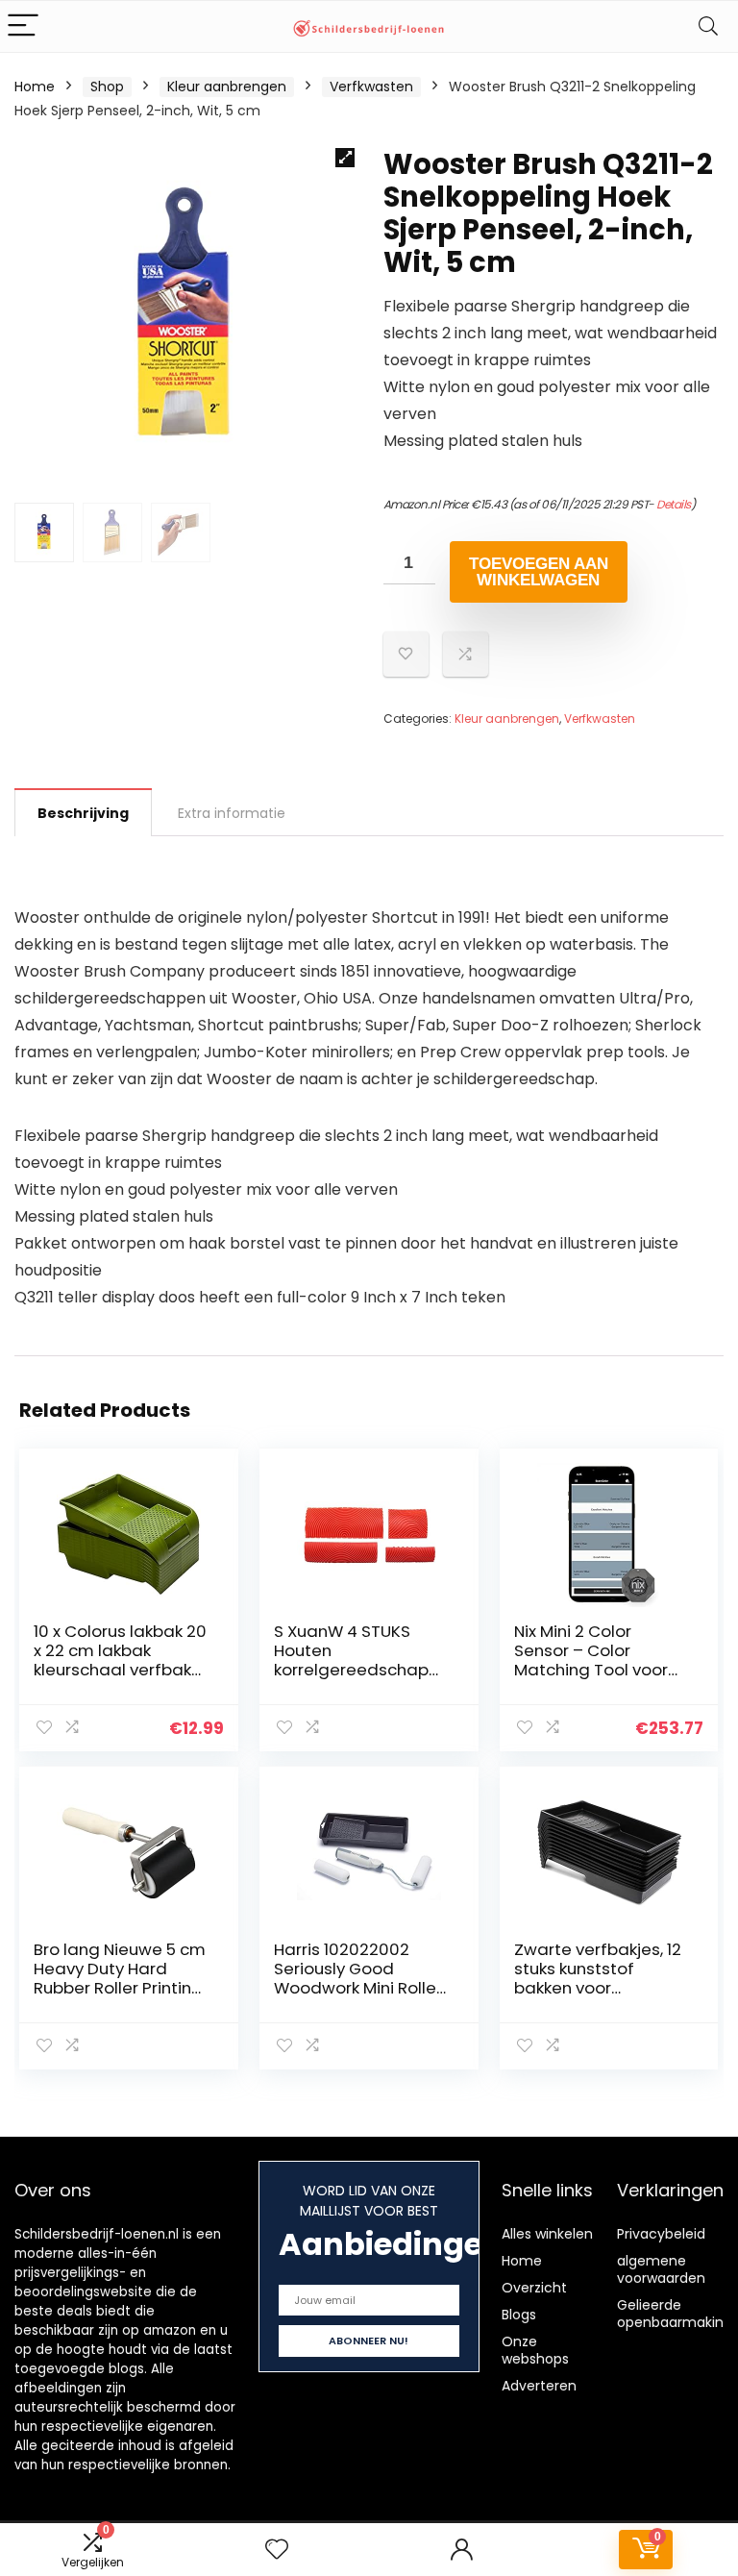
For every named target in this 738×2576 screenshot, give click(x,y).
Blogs (519, 2315)
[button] (345, 158)
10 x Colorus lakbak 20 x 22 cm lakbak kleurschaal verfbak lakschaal (120, 1660)
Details (674, 504)
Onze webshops (535, 2350)
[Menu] (23, 26)
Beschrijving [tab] (83, 813)
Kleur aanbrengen (227, 87)
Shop (107, 87)
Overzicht (534, 2288)
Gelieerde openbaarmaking (675, 2314)
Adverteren (539, 2386)
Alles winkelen (547, 2234)
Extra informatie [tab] (232, 813)
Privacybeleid (661, 2234)
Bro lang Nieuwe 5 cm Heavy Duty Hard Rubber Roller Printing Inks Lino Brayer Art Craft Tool (120, 1988)
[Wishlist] (277, 2550)
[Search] (708, 26)
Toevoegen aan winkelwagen (539, 572)
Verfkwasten (371, 87)
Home (35, 87)
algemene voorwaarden (661, 2269)
